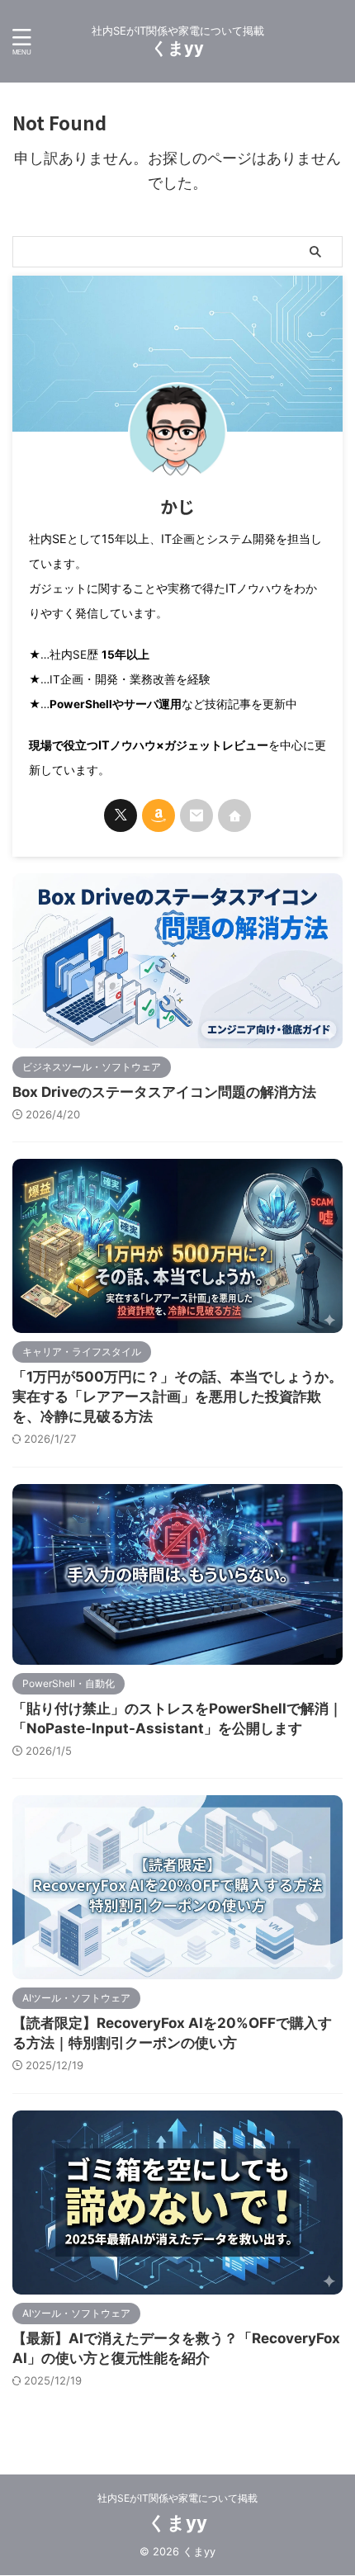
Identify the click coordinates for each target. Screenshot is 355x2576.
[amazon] (159, 815)
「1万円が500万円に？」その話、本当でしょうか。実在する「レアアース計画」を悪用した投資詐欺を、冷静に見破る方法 (177, 1397)
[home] (234, 815)
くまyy (177, 48)
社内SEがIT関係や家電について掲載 (177, 2498)
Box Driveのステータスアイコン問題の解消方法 (164, 1092)
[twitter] (121, 815)
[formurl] (196, 815)
